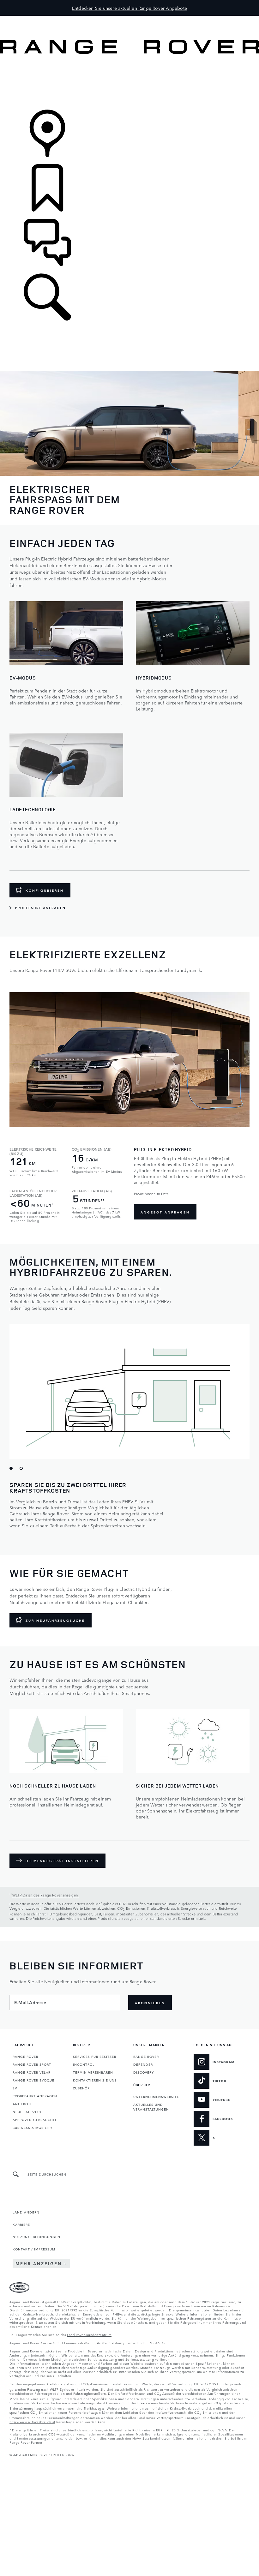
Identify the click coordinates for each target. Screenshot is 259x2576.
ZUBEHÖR (81, 2088)
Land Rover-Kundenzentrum (89, 2334)
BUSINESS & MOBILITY (33, 2127)
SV (15, 2088)
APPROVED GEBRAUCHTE (35, 2119)
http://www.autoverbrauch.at (32, 2422)
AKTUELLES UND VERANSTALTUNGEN (151, 2107)
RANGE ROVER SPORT (32, 2064)
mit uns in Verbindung (87, 2322)
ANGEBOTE (23, 2104)
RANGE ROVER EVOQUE (33, 2080)
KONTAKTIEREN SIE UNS (95, 2080)
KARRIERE (21, 2224)
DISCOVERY (144, 2072)
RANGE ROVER (25, 2056)
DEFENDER (143, 2064)
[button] (129, 19)
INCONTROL (84, 2064)
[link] (129, 82)
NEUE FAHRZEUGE (29, 2112)
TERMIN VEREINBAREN (93, 2072)
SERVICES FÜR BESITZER (95, 2056)
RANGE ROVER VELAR (32, 2072)
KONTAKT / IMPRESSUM (34, 2249)
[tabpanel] (129, 1108)
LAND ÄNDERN (26, 2212)
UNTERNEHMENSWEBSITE (156, 2096)
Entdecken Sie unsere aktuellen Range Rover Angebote (129, 8)
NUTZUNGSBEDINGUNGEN (36, 2237)
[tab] (13, 1471)
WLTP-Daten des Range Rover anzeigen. (46, 1895)
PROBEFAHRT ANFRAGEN (35, 2096)
